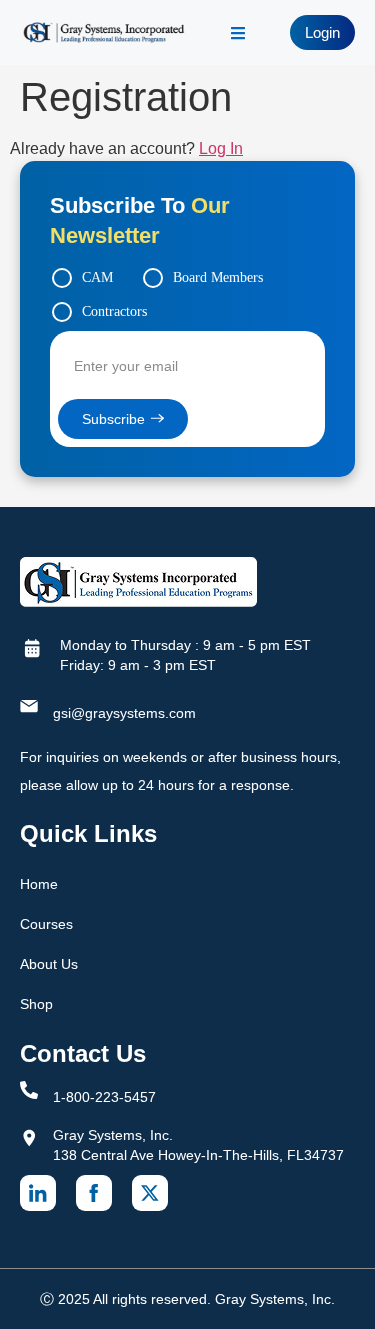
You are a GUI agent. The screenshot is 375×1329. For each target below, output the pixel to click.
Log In (221, 148)
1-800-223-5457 (104, 1097)
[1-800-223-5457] (29, 1090)
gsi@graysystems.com (124, 713)
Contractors (114, 311)
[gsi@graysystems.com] (29, 706)
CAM (97, 277)
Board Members (218, 277)
